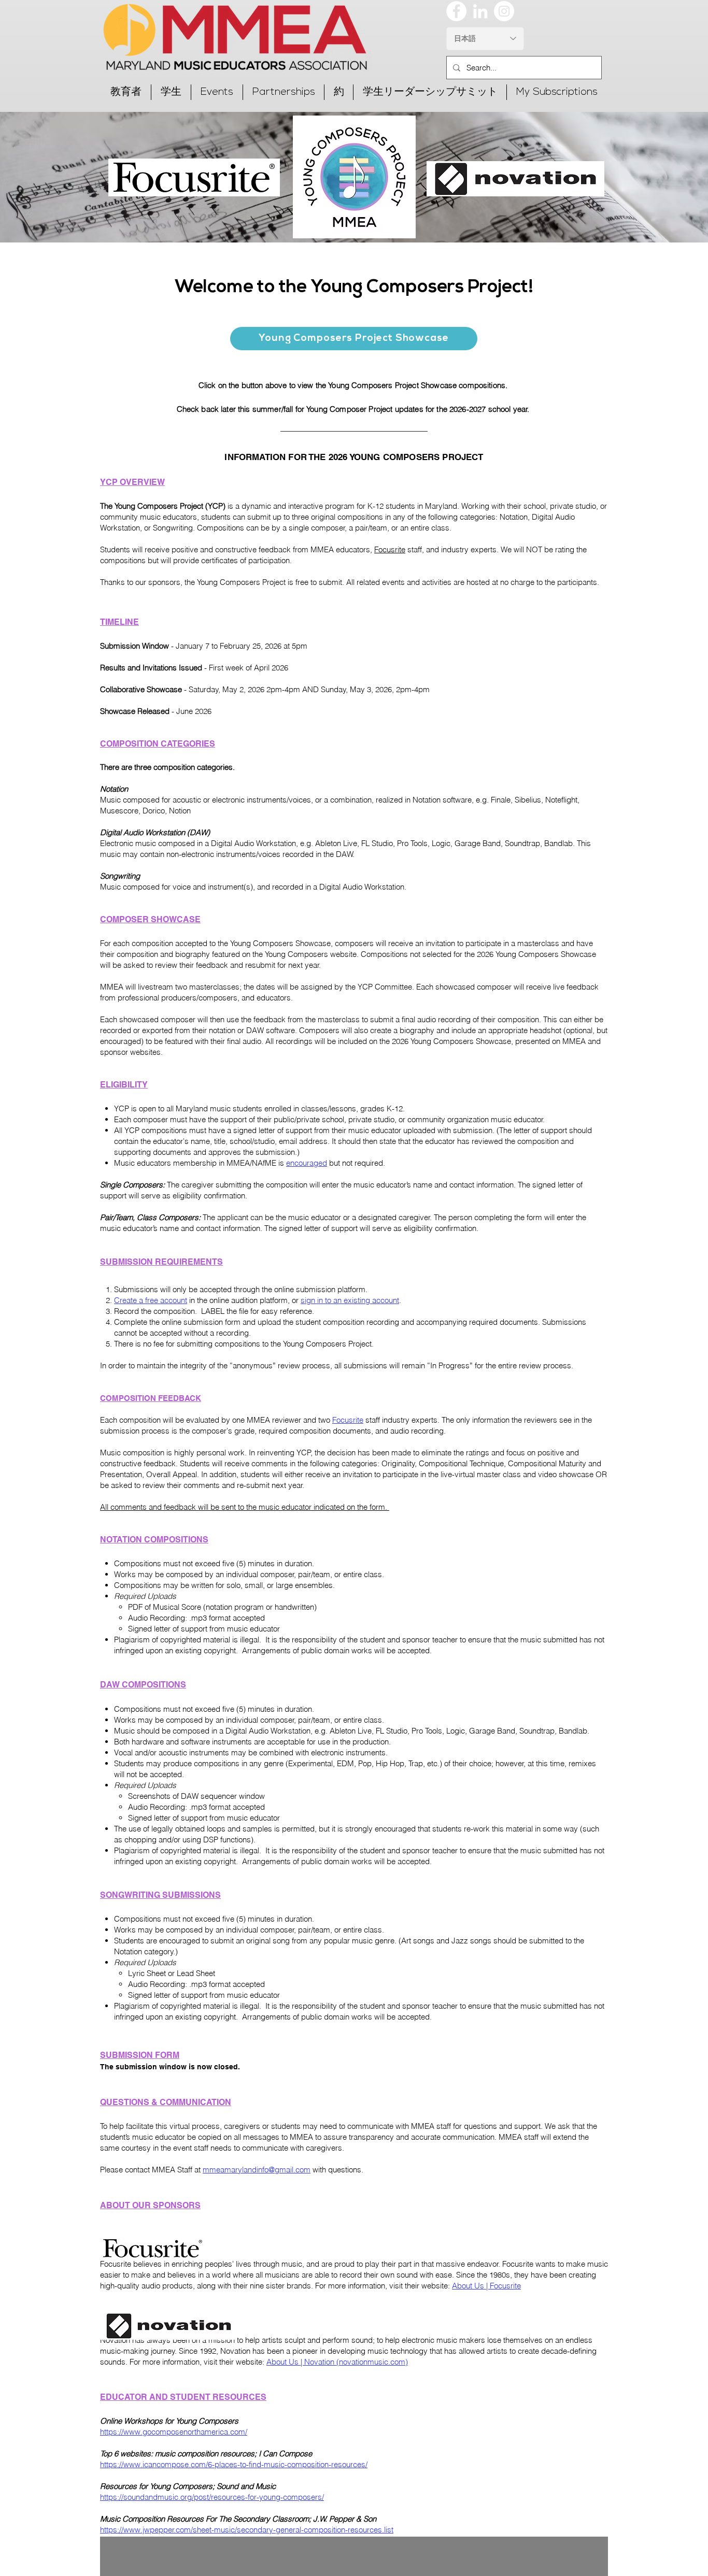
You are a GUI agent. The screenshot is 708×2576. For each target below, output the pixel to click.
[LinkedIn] (480, 11)
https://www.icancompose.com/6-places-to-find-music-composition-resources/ (234, 2464)
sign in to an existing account (350, 1300)
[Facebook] (456, 11)
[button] (126, 92)
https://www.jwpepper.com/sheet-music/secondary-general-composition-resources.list (247, 2530)
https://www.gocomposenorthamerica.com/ (174, 2432)
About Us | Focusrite (486, 2286)
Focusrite (390, 549)
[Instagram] (504, 11)
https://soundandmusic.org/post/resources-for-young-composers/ (212, 2497)
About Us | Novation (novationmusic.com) (337, 2362)
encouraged (307, 1163)
